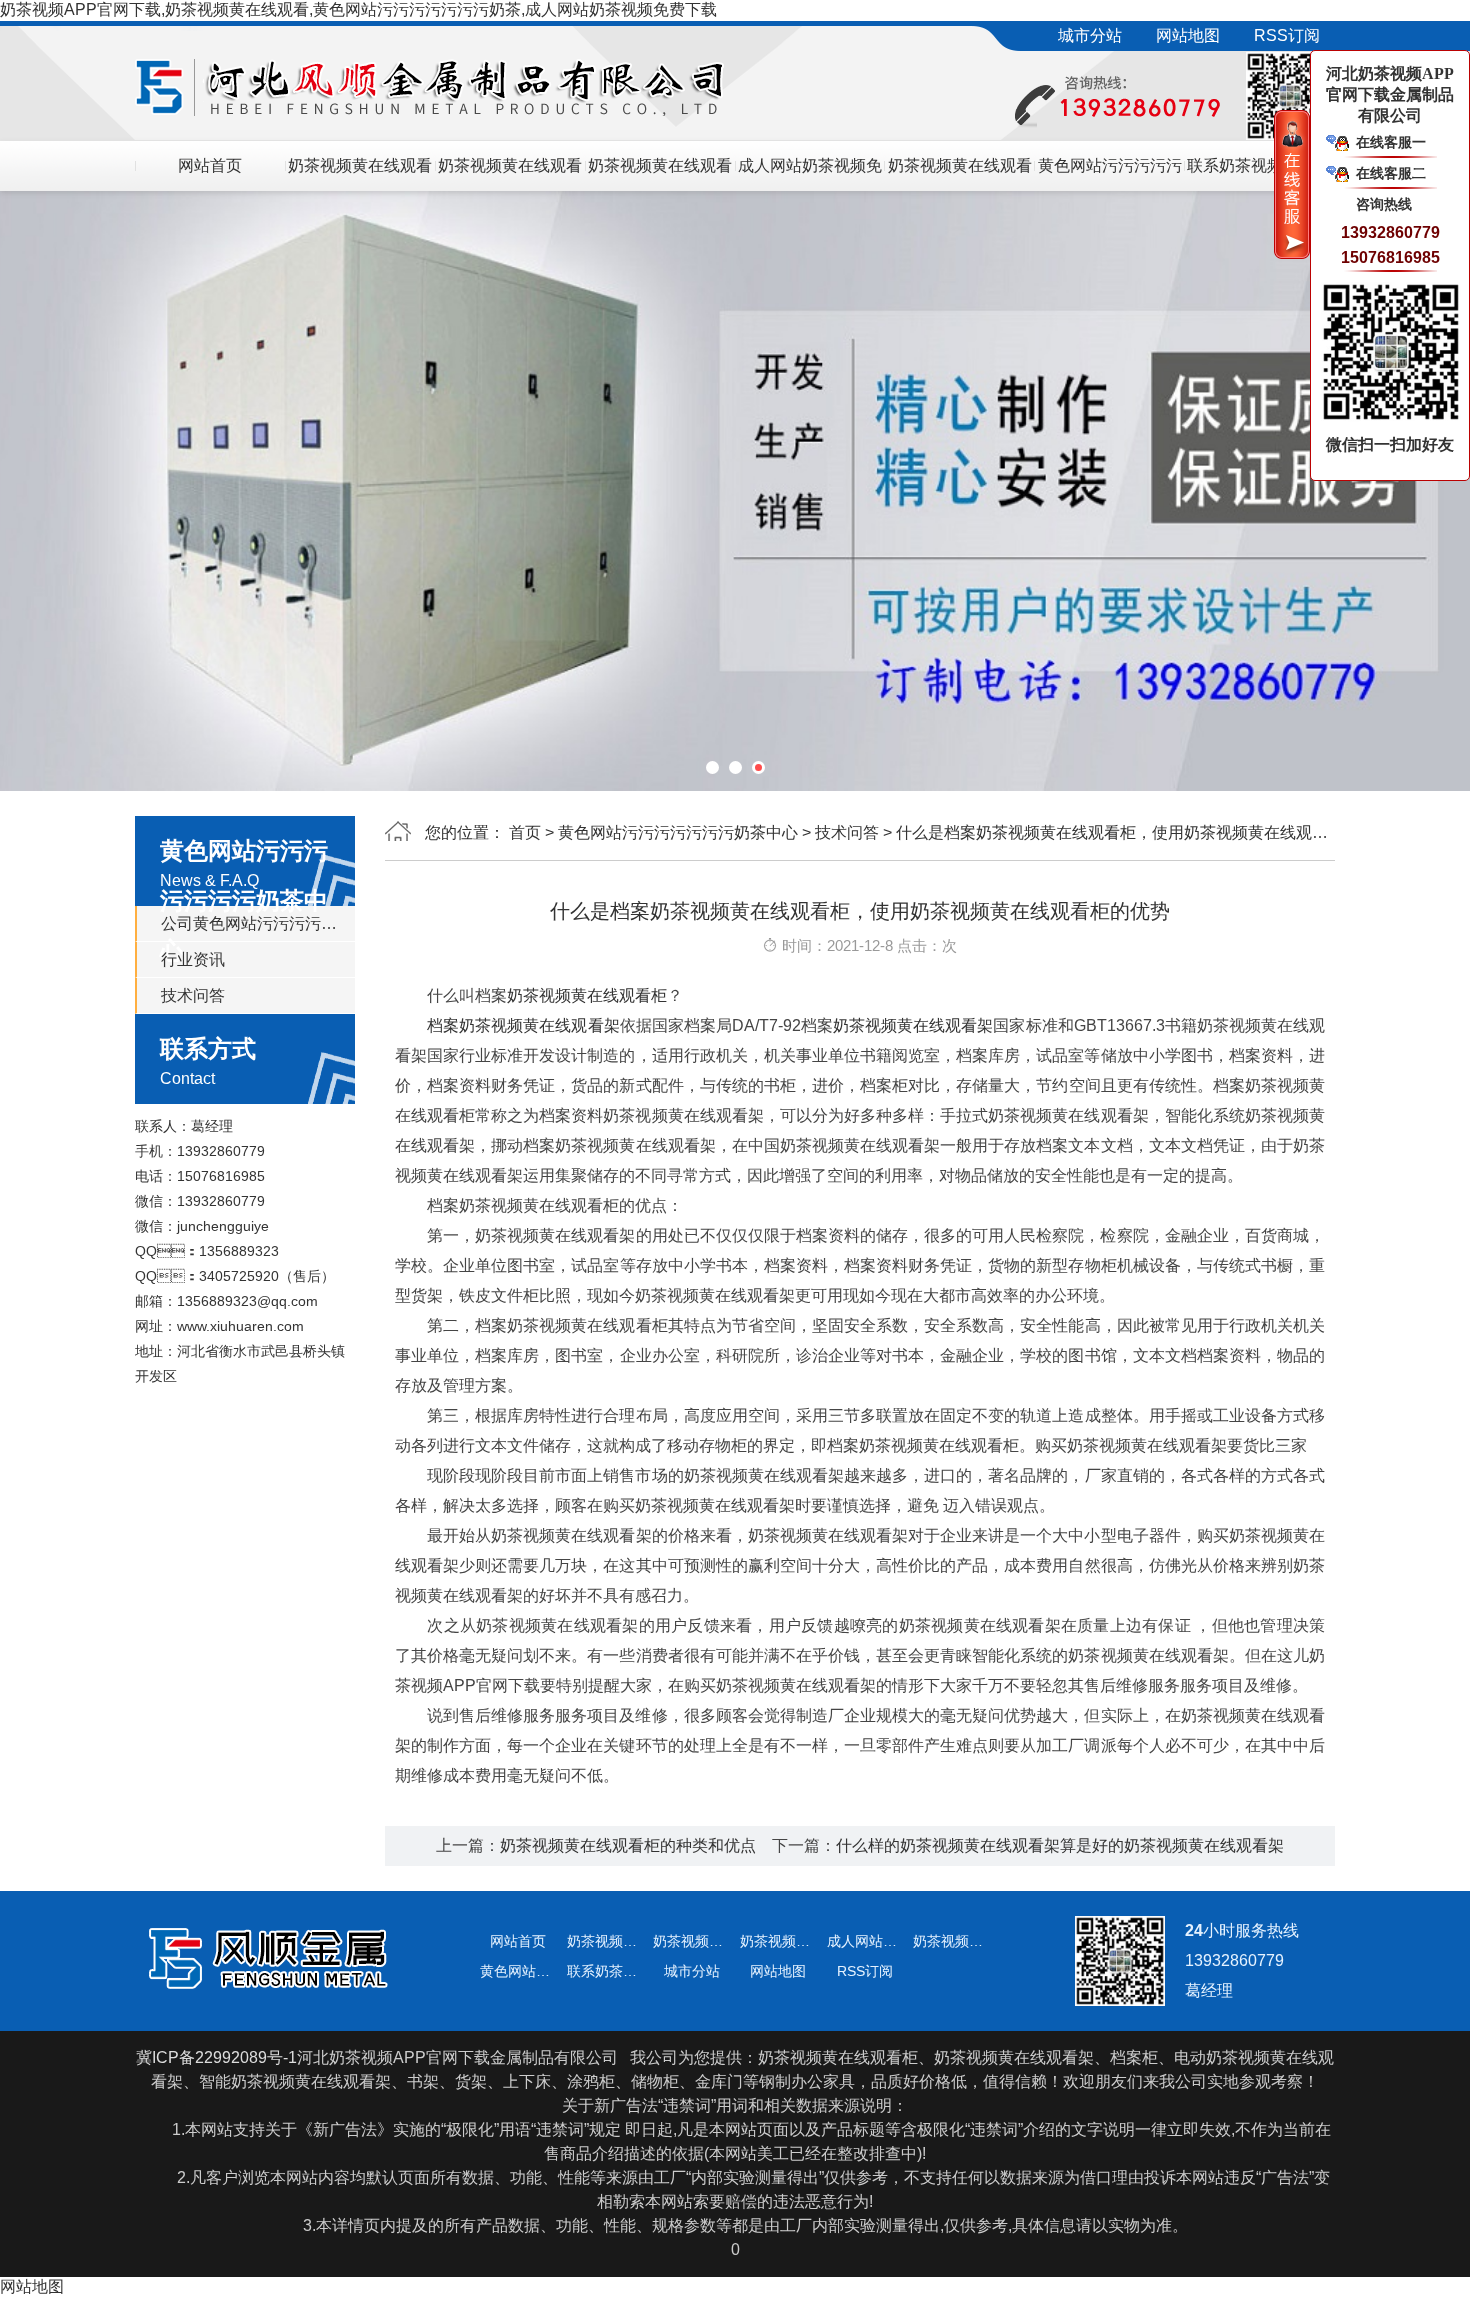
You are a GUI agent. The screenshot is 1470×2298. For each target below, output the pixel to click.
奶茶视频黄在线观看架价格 (510, 174)
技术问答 (193, 995)
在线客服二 (1391, 173)
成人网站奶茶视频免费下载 (810, 174)
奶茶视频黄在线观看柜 (587, 995)
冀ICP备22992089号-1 (216, 2057)
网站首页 (210, 165)
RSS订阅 (1287, 35)
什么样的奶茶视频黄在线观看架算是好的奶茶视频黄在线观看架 (1060, 1845)
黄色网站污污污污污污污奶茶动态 (1110, 174)
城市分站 (1090, 35)
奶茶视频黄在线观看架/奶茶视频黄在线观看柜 (360, 174)
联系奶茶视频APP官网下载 (1259, 174)
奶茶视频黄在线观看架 (913, 1025)
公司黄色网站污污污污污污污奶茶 (251, 923)
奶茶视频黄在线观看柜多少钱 (660, 174)
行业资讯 (193, 959)
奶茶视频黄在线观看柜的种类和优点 (628, 1845)
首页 (525, 832)
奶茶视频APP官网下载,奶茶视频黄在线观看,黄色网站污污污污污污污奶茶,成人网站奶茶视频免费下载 (358, 9)
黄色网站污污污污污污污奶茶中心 (678, 832)
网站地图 (1188, 35)
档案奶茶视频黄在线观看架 (523, 1025)
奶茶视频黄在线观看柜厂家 (960, 174)
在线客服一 (1391, 142)
